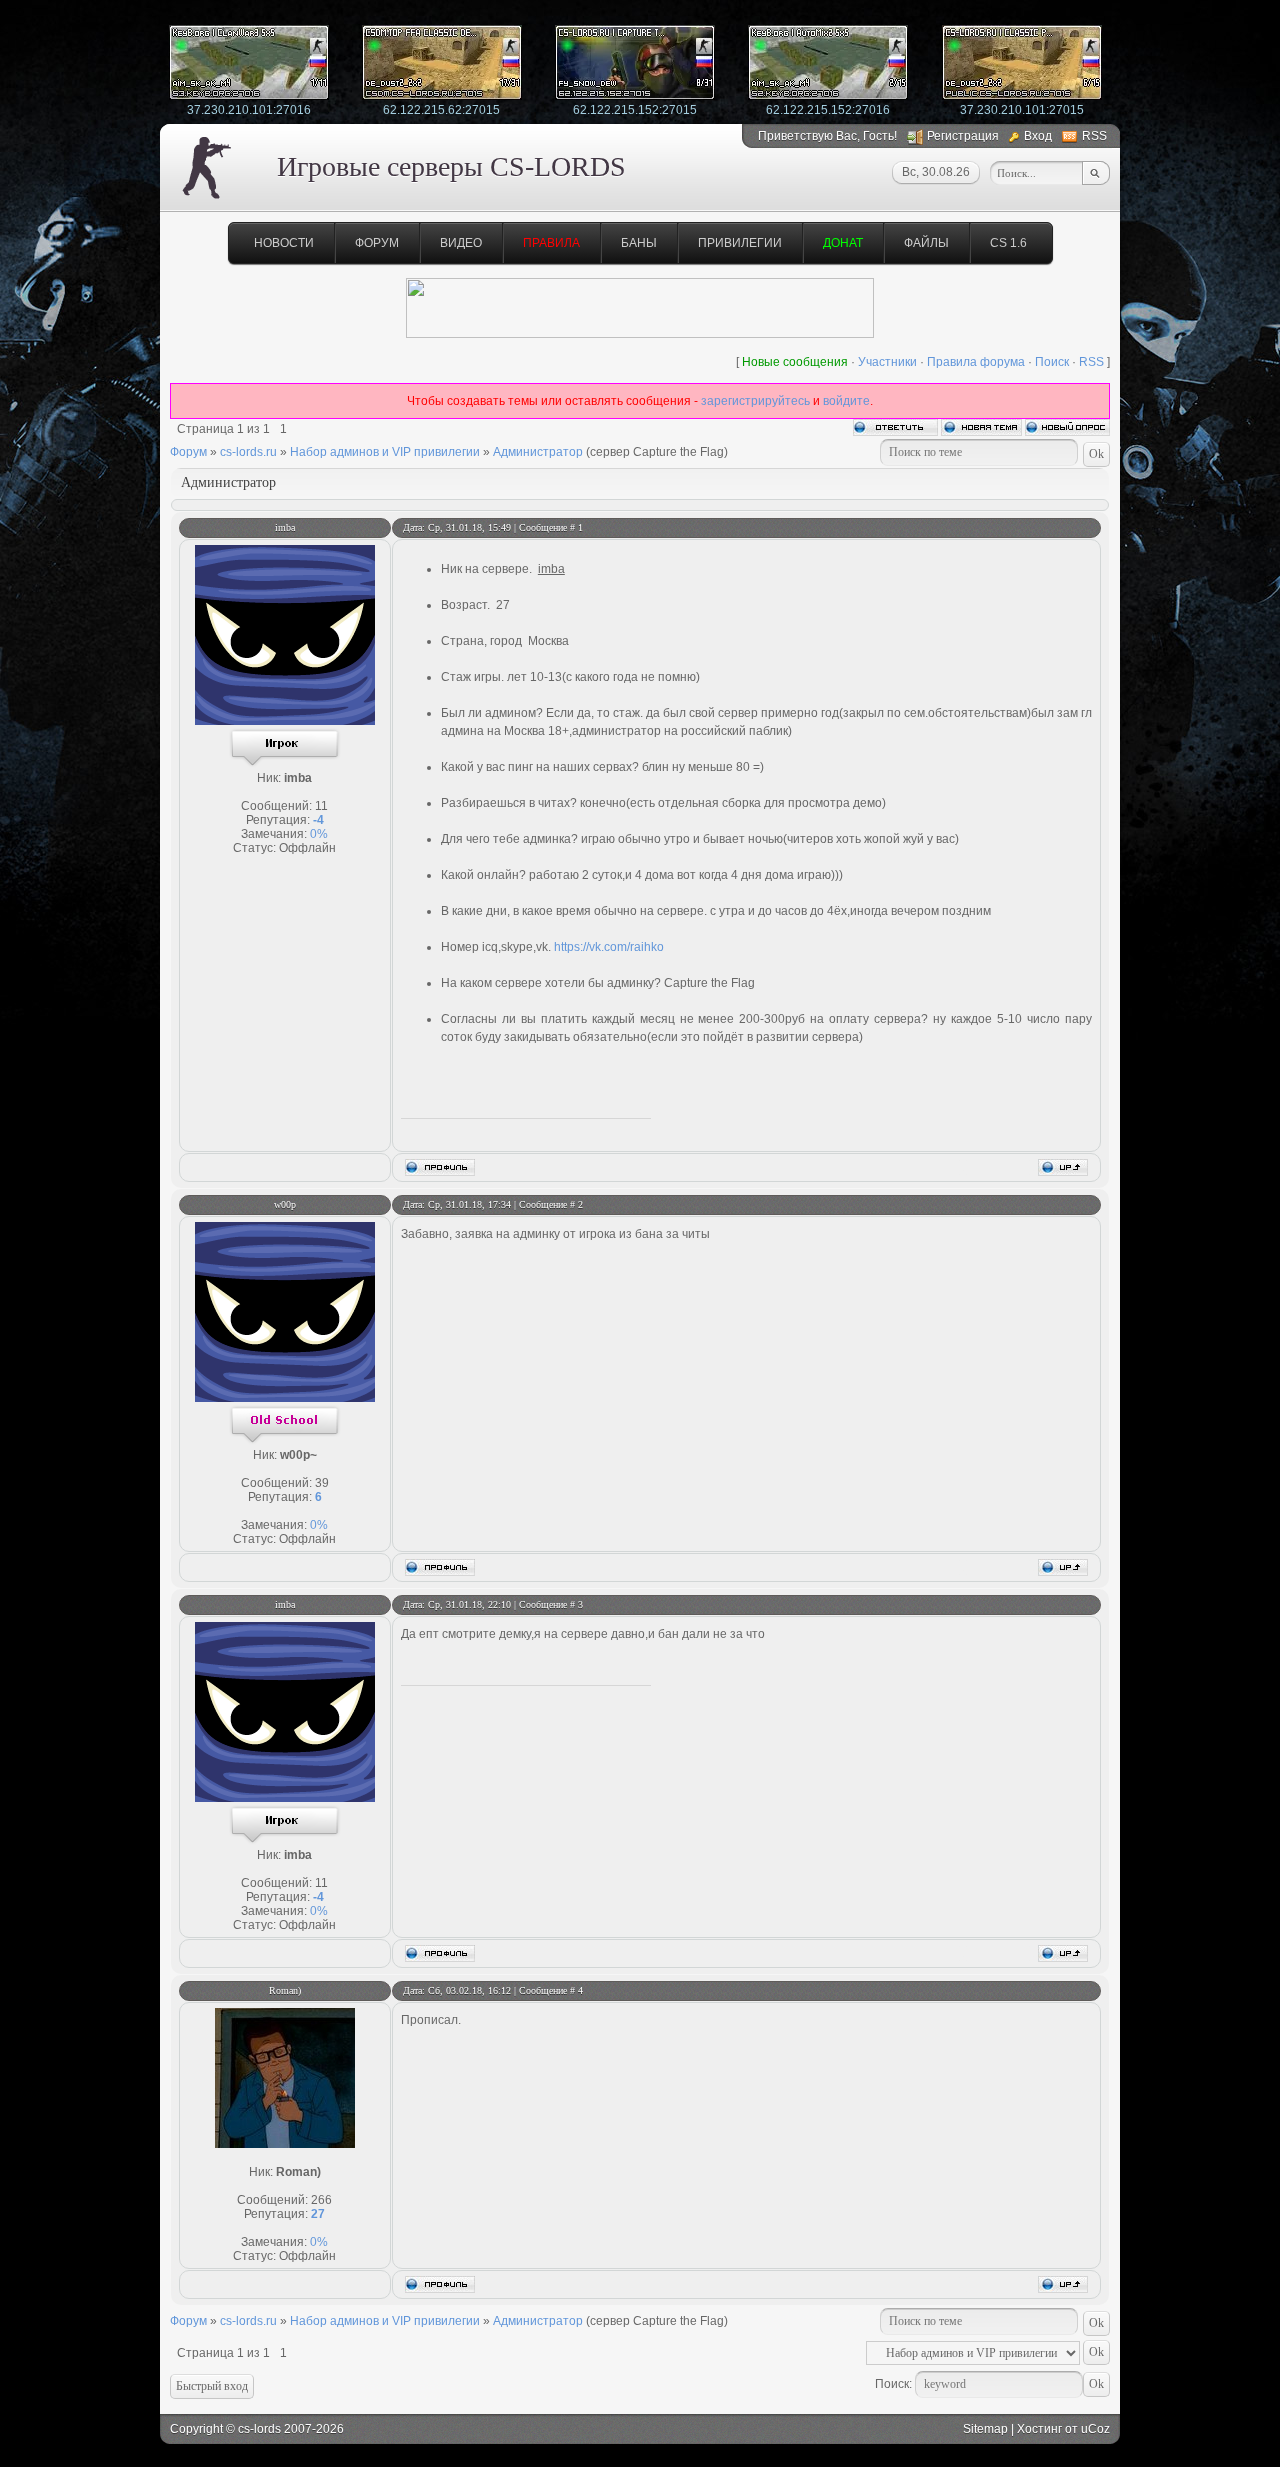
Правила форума (976, 362)
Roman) (285, 1990)
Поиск (1052, 362)
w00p (285, 1204)
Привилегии (740, 243)
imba (285, 527)
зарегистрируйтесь (755, 401)
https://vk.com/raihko (609, 947)
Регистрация (963, 136)
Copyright (196, 2429)
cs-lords (259, 2429)
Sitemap (985, 2429)
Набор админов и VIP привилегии (385, 452)
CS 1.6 (1008, 243)
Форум (377, 243)
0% (319, 834)
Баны (639, 243)
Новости (284, 243)
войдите (846, 401)
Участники (887, 362)
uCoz (1095, 2429)
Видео (461, 243)
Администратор (538, 452)
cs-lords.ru (248, 452)
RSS (1094, 136)
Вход (1038, 136)
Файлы (926, 243)
